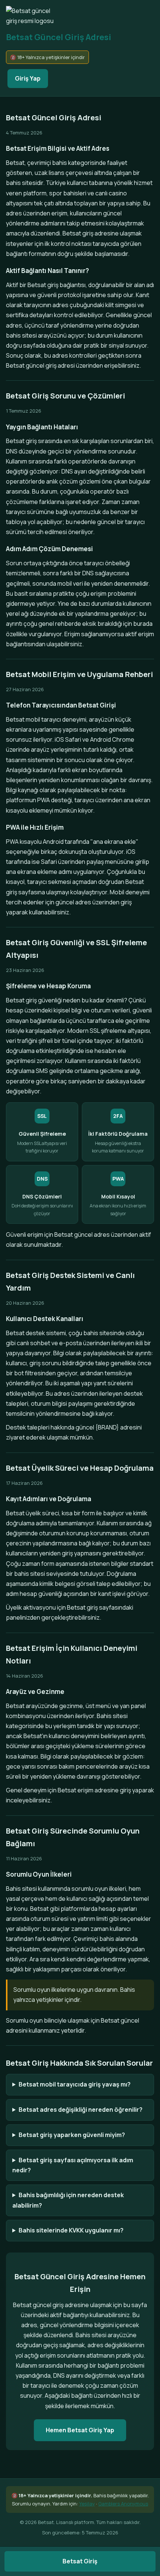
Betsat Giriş (80, 2561)
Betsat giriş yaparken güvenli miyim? (72, 2135)
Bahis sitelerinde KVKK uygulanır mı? (71, 2230)
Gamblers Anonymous (123, 2504)
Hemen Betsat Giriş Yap (80, 2430)
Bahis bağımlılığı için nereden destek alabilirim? (68, 2200)
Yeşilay (87, 2504)
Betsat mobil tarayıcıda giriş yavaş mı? (75, 2084)
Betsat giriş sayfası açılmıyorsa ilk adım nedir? (73, 2165)
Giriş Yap (28, 78)
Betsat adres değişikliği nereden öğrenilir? (81, 2110)
